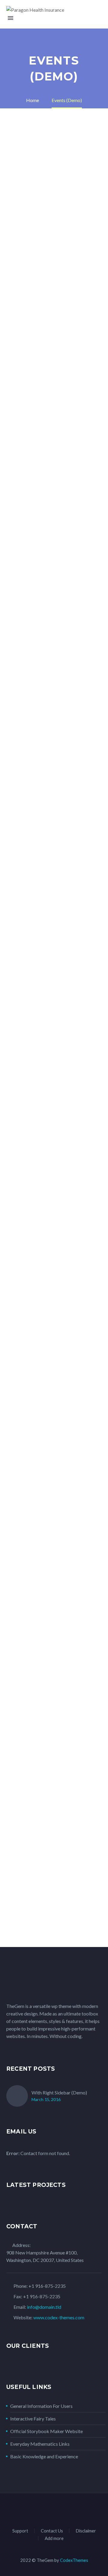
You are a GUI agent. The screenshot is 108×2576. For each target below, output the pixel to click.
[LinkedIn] (42, 2510)
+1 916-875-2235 (47, 2286)
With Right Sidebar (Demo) (59, 2092)
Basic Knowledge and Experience (44, 2456)
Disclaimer (86, 2531)
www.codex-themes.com (59, 2317)
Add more (54, 2538)
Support (20, 2531)
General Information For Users (41, 2406)
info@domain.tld (44, 2307)
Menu (10, 18)
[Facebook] (34, 2510)
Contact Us (52, 2531)
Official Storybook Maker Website (46, 2431)
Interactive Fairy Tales (33, 2419)
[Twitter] (50, 2510)
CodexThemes (74, 2560)
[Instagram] (58, 2510)
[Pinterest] (66, 2510)
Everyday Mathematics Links (40, 2444)
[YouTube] (73, 2510)
